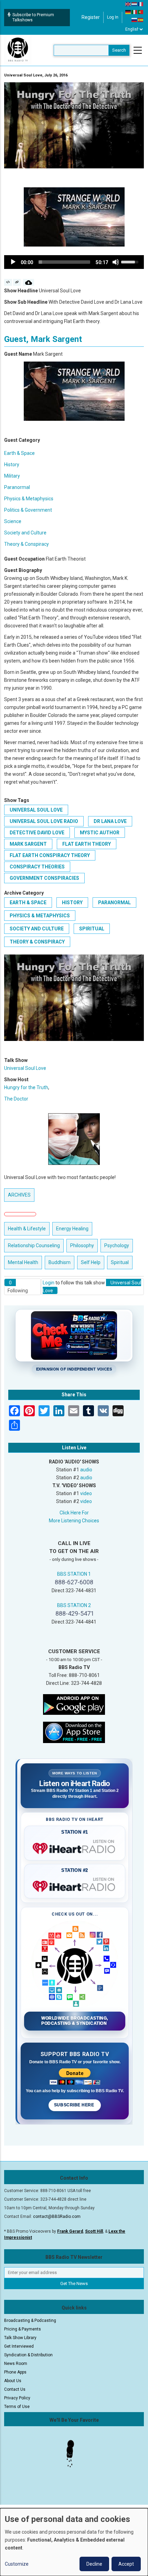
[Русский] (135, 20)
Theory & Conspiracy (27, 544)
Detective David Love (37, 833)
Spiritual (92, 929)
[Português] (141, 12)
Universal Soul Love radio (44, 821)
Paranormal (17, 487)
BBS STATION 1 (74, 1574)
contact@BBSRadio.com (57, 2217)
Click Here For (74, 1513)
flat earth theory (87, 844)
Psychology (117, 1245)
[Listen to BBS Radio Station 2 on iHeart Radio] (75, 1885)
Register (91, 17)
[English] (128, 4)
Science (13, 521)
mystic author (100, 833)
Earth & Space (19, 453)
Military (12, 476)
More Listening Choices (74, 1521)
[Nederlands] (135, 4)
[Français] (141, 4)
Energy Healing (72, 1229)
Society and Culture (25, 533)
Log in (113, 17)
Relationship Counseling (34, 1245)
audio (86, 1470)
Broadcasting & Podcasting (30, 2321)
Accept (126, 2564)
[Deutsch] (128, 12)
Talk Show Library (20, 2338)
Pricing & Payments (23, 2329)
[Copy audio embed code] (8, 282)
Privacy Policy (17, 2398)
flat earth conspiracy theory (50, 855)
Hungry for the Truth (26, 1087)
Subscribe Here (75, 2105)
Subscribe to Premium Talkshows (33, 17)
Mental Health (23, 1262)
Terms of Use (17, 2407)
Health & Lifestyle (27, 1229)
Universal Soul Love (36, 810)
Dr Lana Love (110, 821)
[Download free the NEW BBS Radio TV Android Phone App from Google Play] (74, 1704)
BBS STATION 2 (74, 1605)
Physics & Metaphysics (29, 499)
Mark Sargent (28, 844)
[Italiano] (135, 12)
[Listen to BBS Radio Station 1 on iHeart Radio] (75, 1847)
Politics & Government (28, 510)
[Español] (141, 20)
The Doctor (16, 1099)
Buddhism (60, 1262)
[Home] (18, 50)
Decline (94, 2564)
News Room (16, 2364)
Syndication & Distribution (28, 2355)
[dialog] (74, 2542)
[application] (74, 262)
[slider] (64, 262)
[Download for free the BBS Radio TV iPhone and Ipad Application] (74, 1732)
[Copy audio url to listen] (17, 282)
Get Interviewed (19, 2346)
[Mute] (116, 262)
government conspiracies (44, 878)
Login (49, 1283)
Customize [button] (17, 2564)
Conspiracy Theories (37, 867)
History (12, 465)
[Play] (13, 262)
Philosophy (82, 1245)
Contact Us (15, 2389)
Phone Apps (15, 2372)
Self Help (91, 1262)
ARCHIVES (19, 1195)
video (86, 1493)
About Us (13, 2381)
